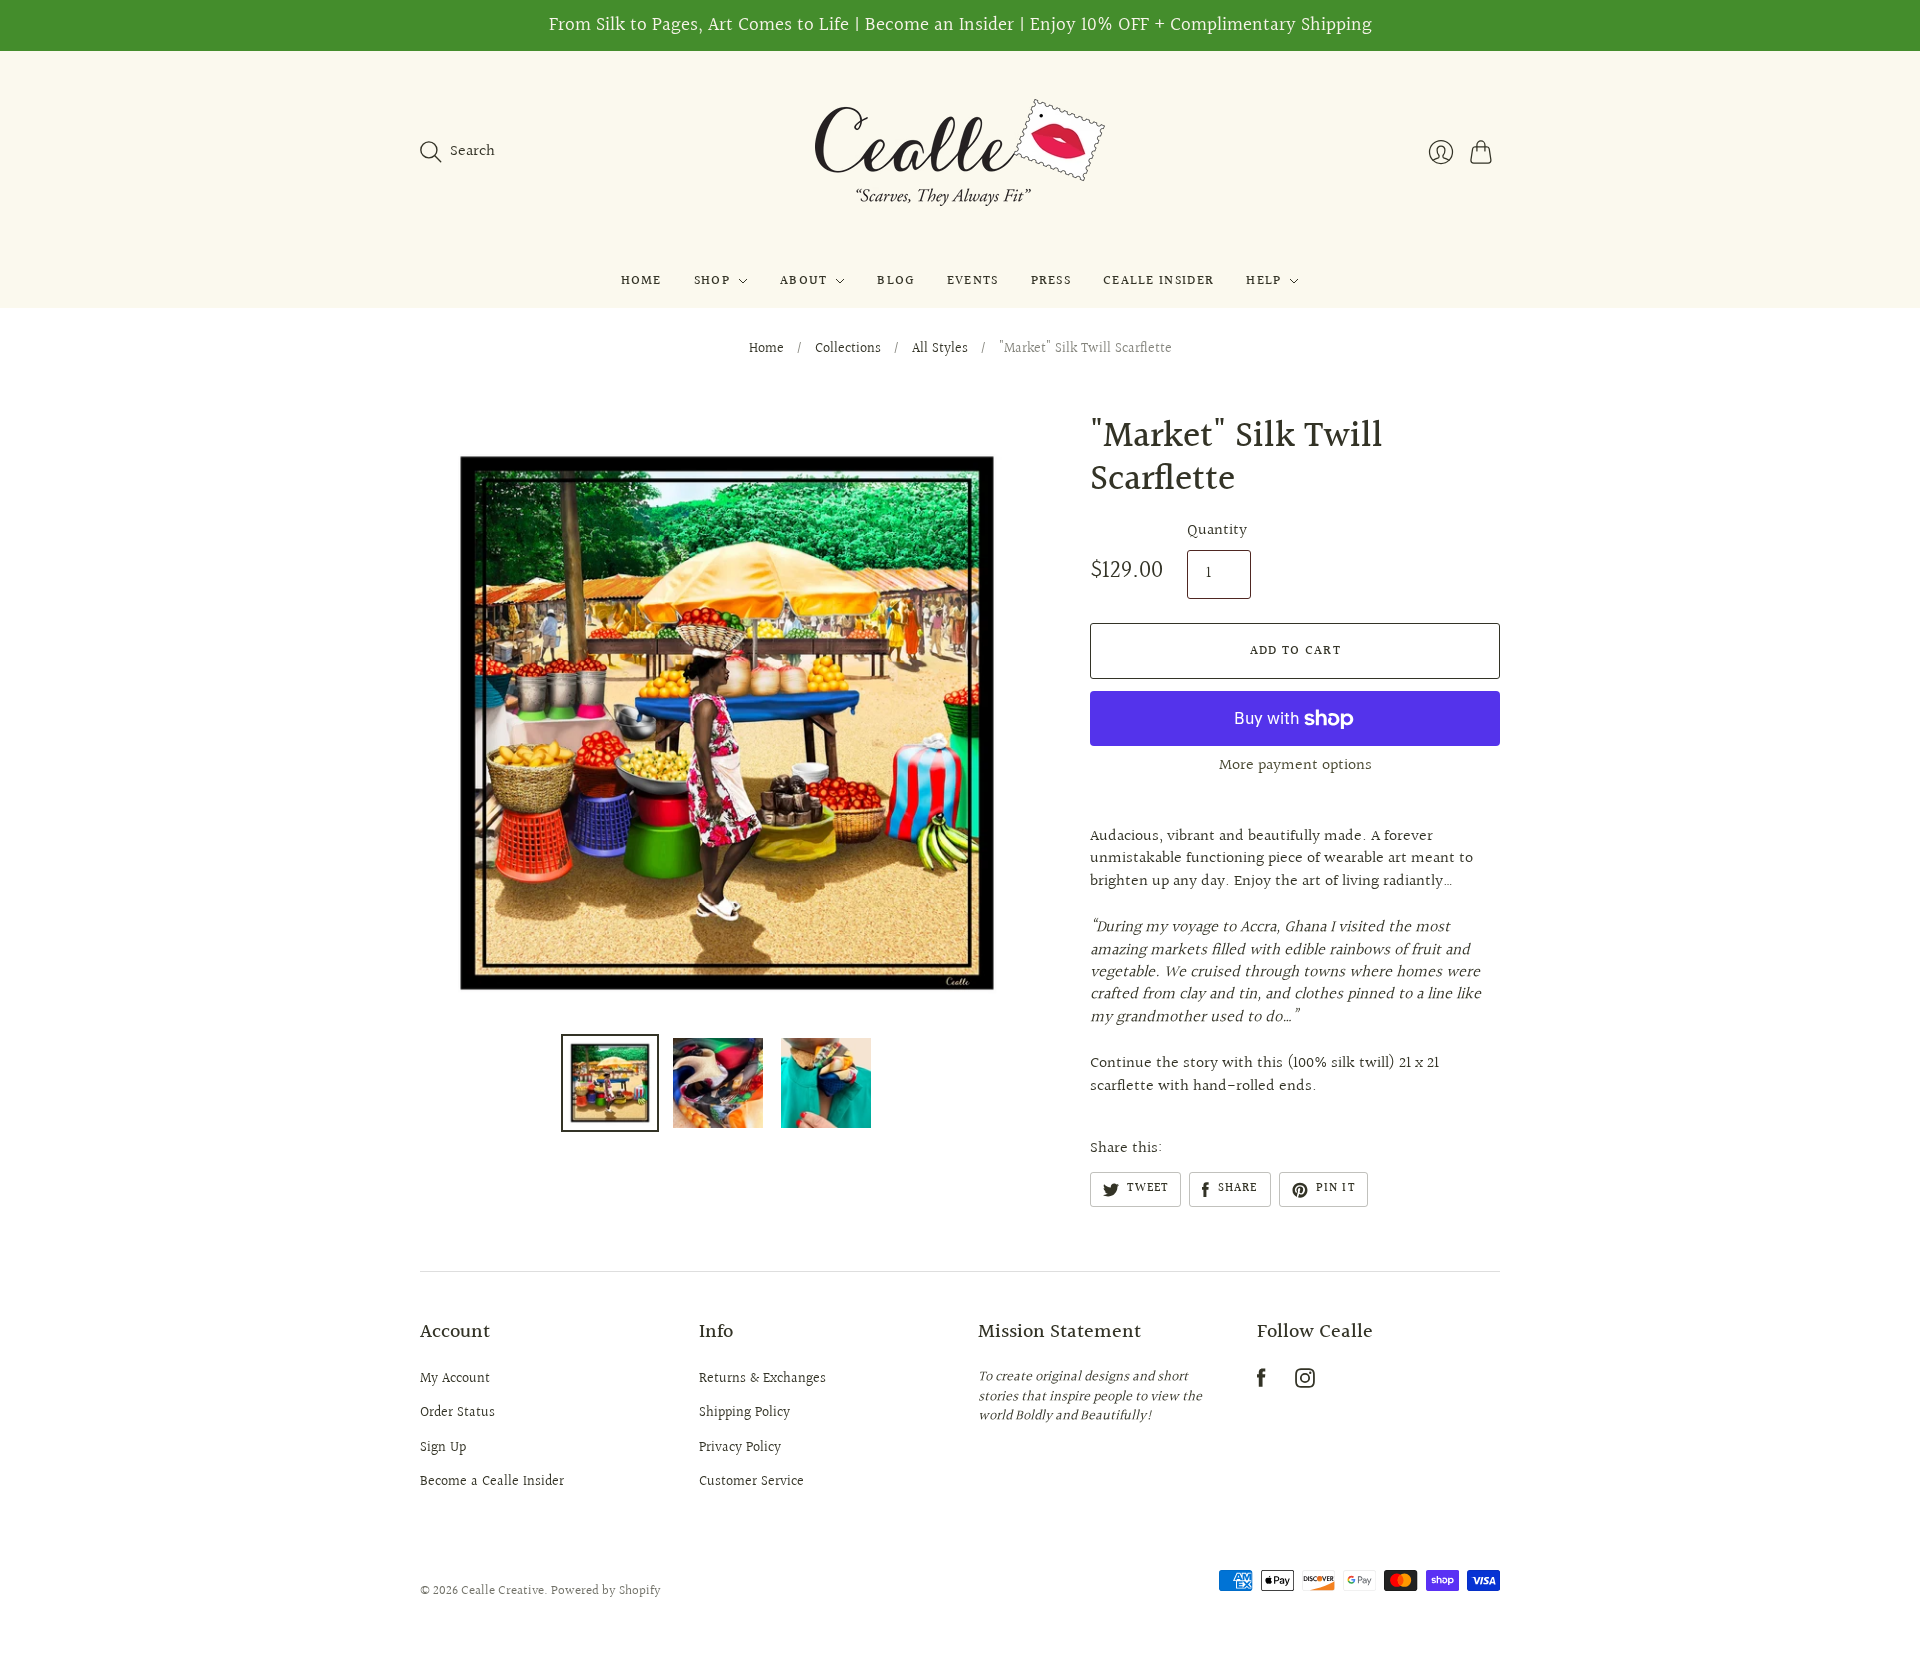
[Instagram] (1305, 1383)
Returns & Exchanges (762, 1379)
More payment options (1295, 765)
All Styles (940, 350)
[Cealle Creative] (960, 152)
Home (641, 281)
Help (1263, 281)
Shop (712, 281)
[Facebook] (1261, 1383)
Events (973, 281)
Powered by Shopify (606, 1591)
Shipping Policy (744, 1413)
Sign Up (443, 1448)
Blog (895, 281)
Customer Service (751, 1482)
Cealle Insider (1158, 281)
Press (1051, 281)
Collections (848, 350)
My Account (455, 1379)
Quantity (1217, 531)
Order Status (457, 1413)
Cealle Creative (502, 1591)
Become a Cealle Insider (492, 1482)
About (804, 281)
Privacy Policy (740, 1448)
